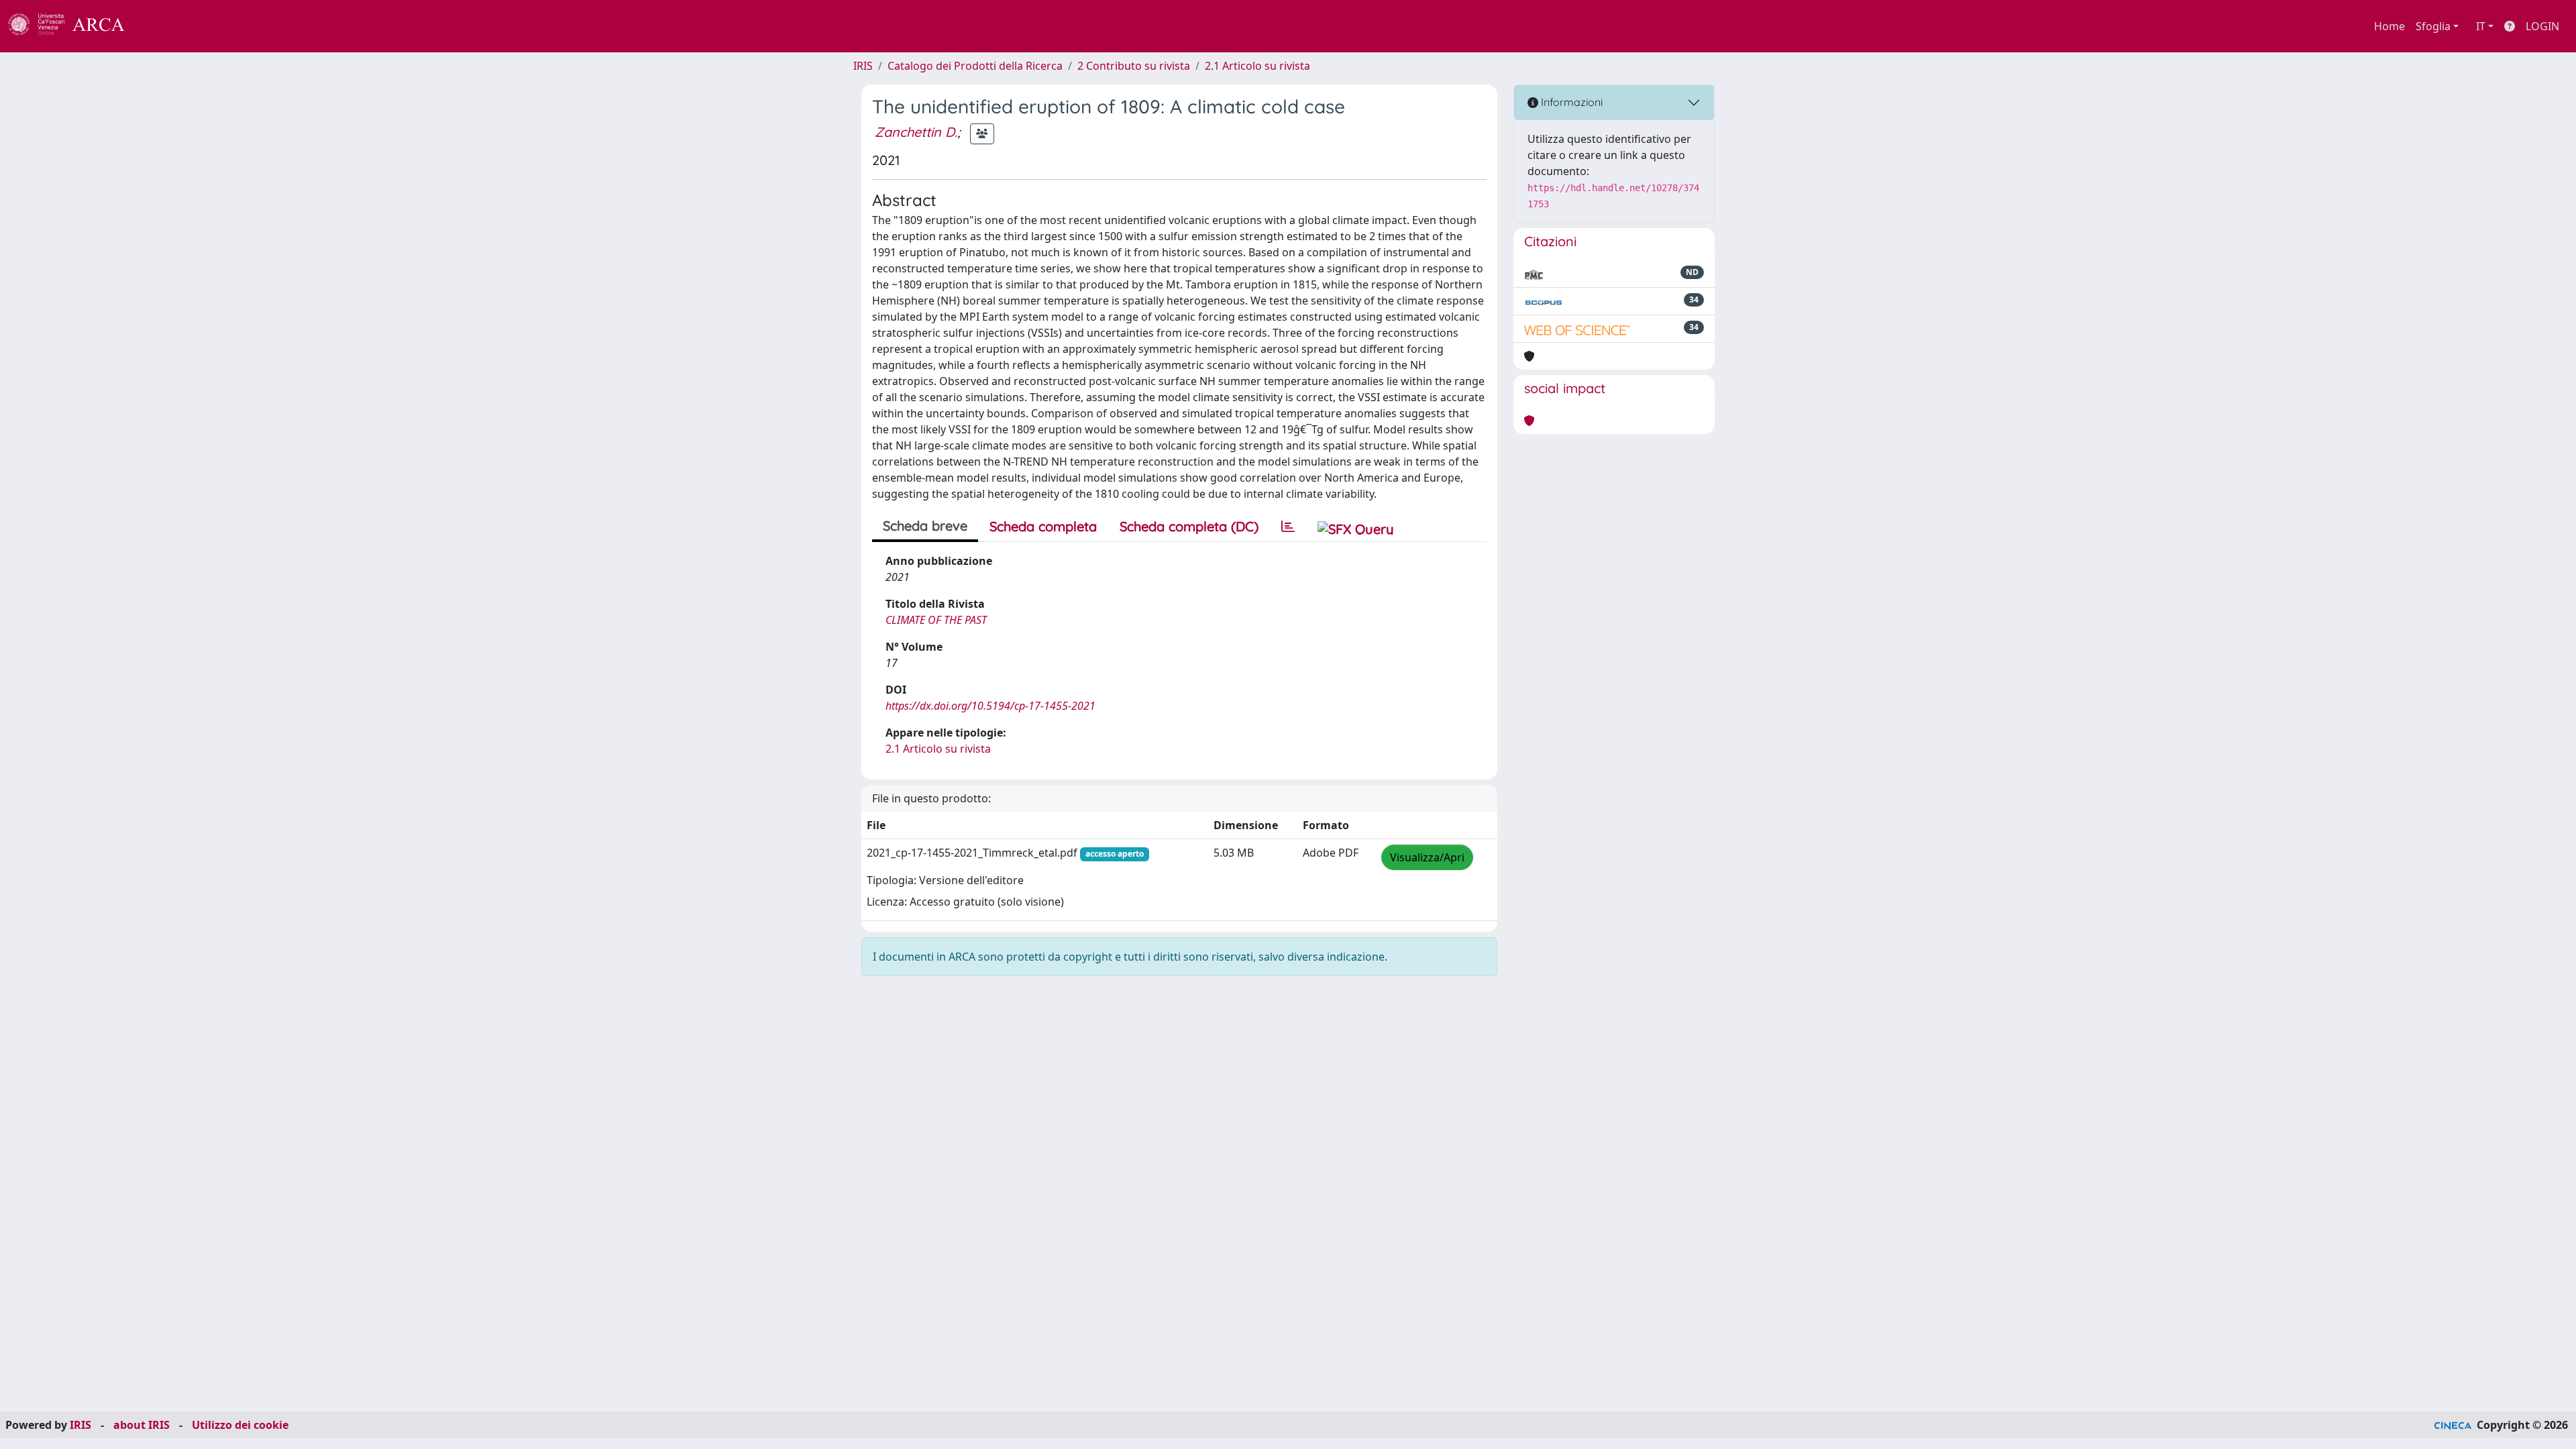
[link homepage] (74, 26)
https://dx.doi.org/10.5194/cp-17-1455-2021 (990, 706)
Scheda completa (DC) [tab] (1189, 526)
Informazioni (1570, 102)
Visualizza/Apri (1427, 857)
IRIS (863, 66)
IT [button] (2481, 26)
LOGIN (2542, 26)
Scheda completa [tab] (1043, 526)
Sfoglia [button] (2433, 26)
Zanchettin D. (916, 132)
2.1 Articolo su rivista (1257, 66)
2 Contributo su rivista (1134, 66)
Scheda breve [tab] (925, 526)
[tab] (1288, 527)
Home (2390, 26)
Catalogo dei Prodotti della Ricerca (975, 66)
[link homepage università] (161, 26)
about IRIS (142, 1425)
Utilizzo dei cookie (240, 1425)
